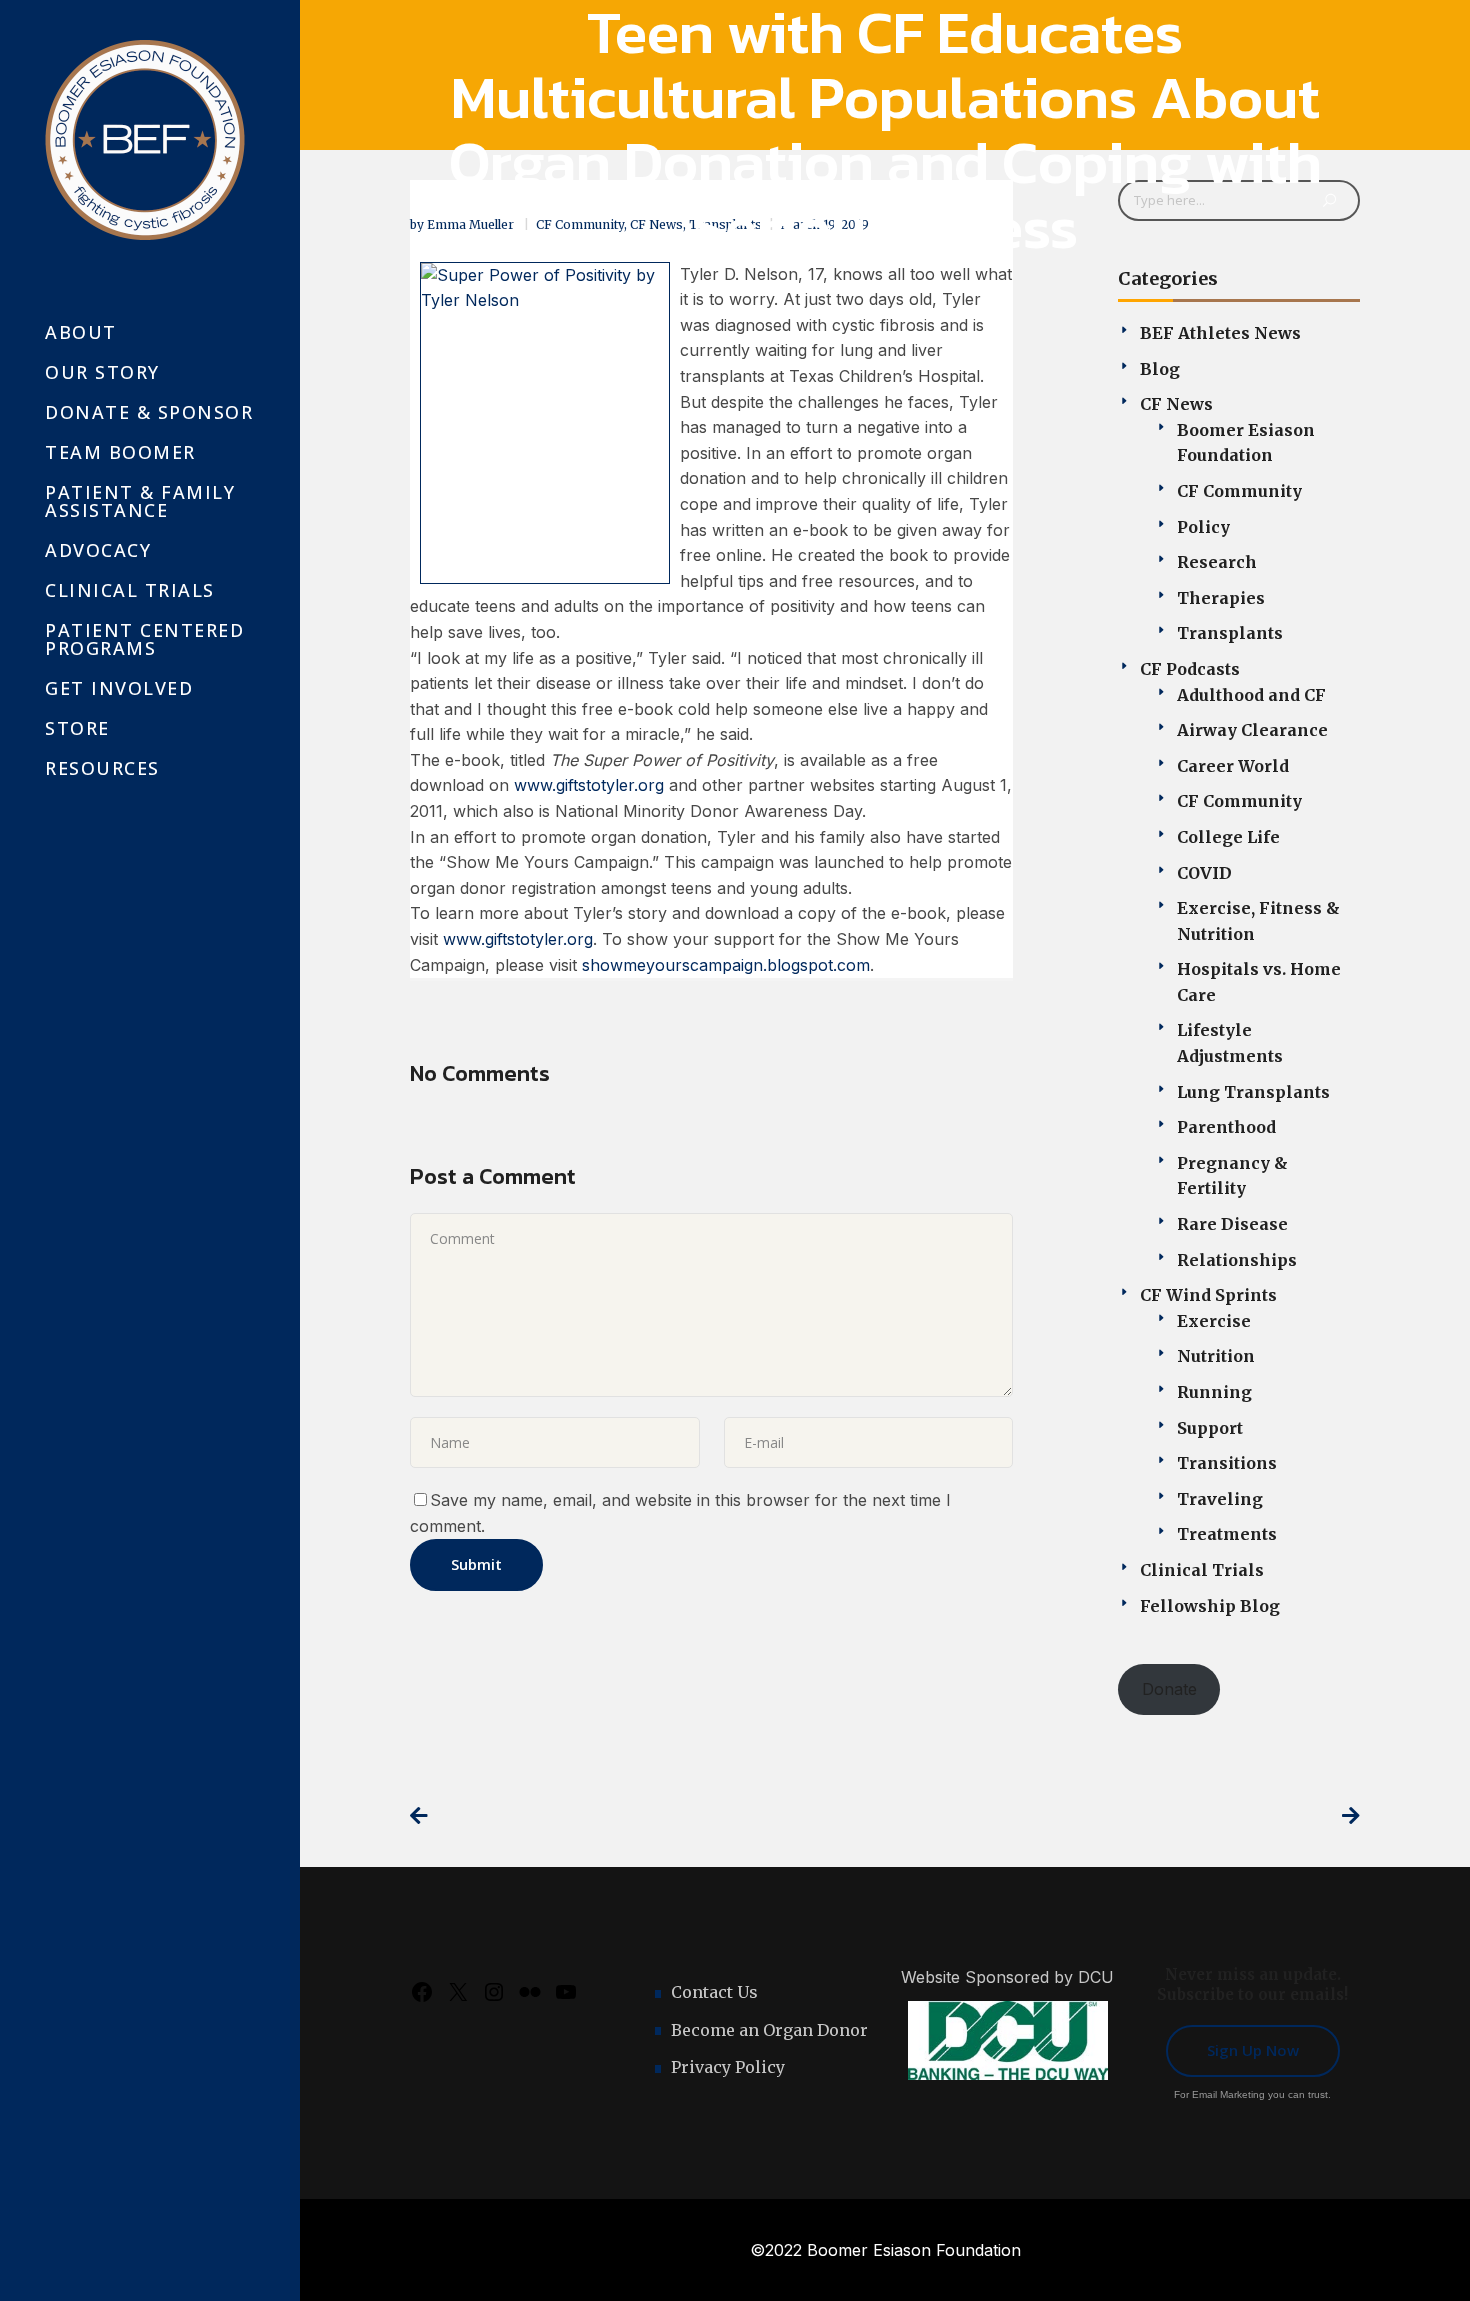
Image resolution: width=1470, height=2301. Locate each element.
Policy (1203, 527)
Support (1210, 1428)
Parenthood (1226, 1127)
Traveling (1220, 1499)
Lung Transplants (1253, 1092)
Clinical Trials (1202, 1570)
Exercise (1214, 1321)
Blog (1160, 369)
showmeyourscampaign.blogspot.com (726, 965)
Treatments (1227, 1534)
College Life (1228, 837)
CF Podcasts (1190, 669)
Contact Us (714, 1992)
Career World (1233, 766)
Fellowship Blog (1210, 1606)
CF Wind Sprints (1208, 1295)
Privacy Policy (728, 2067)
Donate (1169, 1689)
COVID (1204, 873)
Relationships (1237, 1260)
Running (1214, 1392)
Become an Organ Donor (769, 2030)
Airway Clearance (1252, 730)
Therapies (1221, 598)
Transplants (1230, 633)
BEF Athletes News (1220, 333)
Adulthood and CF (1251, 695)
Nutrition (1216, 1356)
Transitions (1227, 1463)
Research (1217, 562)
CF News (1176, 404)
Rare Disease (1232, 1224)
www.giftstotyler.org (589, 785)
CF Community (1239, 491)
